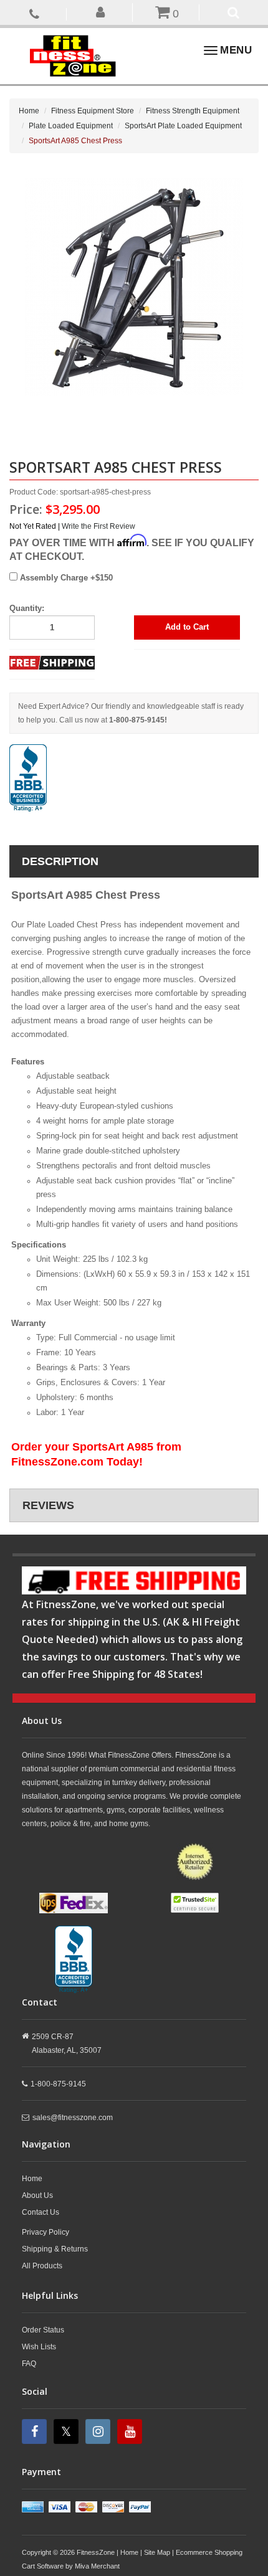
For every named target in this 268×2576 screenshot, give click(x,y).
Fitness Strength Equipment (193, 111)
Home (29, 111)
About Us (37, 2195)
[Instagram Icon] (99, 2432)
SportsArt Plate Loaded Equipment (183, 126)
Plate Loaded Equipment (71, 126)
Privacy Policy (45, 2232)
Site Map (157, 2552)
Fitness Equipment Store (93, 111)
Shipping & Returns (55, 2249)
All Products (42, 2266)
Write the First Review (98, 526)
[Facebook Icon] (36, 2432)
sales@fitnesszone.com (73, 2118)
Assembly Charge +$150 (65, 578)
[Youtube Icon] (131, 2432)
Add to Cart (187, 627)
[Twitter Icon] (68, 2432)
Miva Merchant (97, 2566)
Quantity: (27, 608)
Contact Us (41, 2212)
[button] (101, 12)
